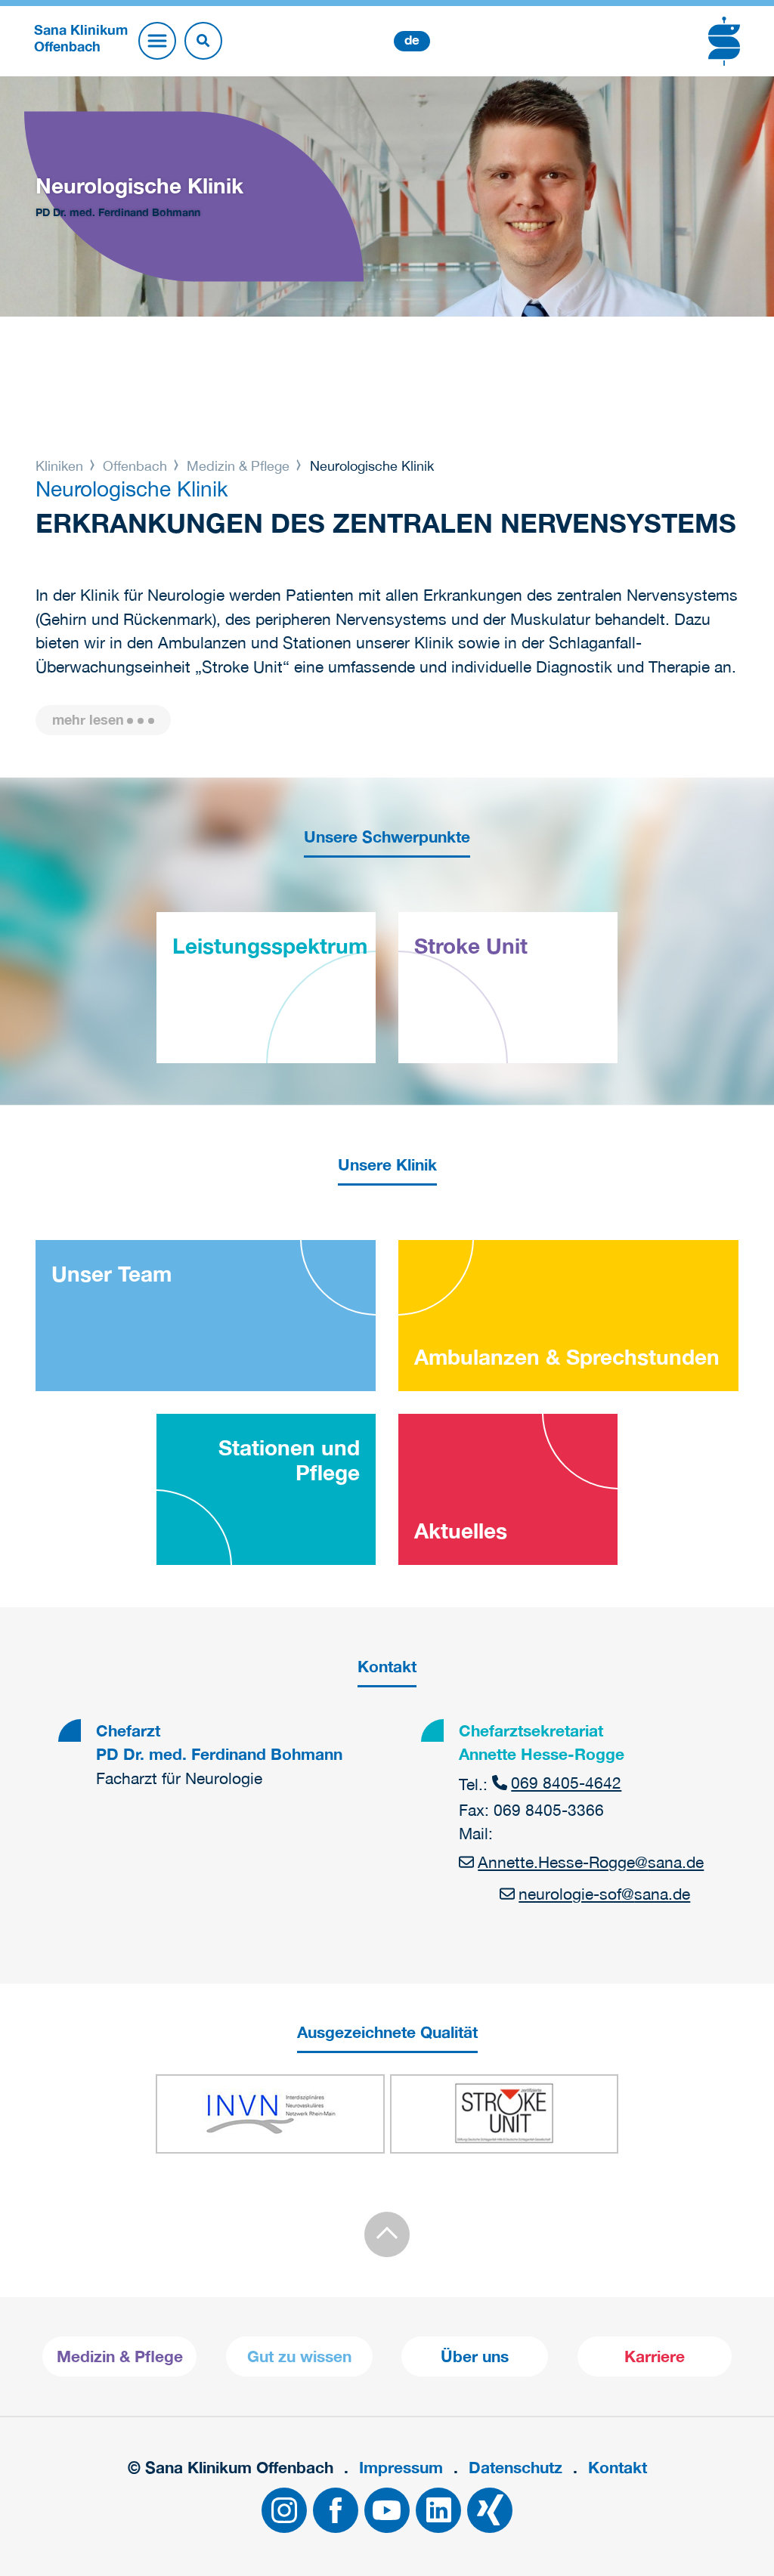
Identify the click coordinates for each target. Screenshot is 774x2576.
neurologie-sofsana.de (604, 1894)
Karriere (655, 2356)
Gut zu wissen (299, 2356)
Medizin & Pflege (238, 466)
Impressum (401, 2468)
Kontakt (618, 2468)
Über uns (475, 2356)
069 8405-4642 (566, 1783)
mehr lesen (88, 720)
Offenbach (135, 466)
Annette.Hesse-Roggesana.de (591, 1862)
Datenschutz (515, 2468)
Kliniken (61, 466)
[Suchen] (203, 41)
